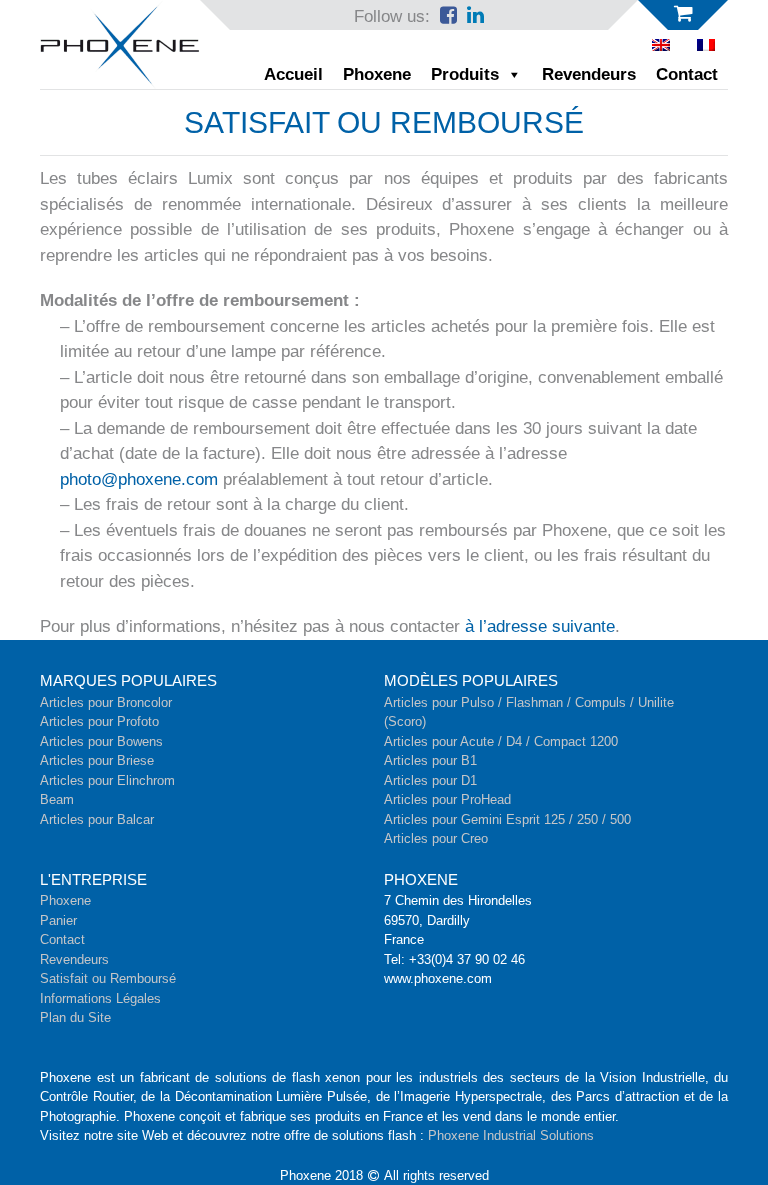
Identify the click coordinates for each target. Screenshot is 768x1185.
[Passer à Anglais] (661, 45)
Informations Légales (100, 998)
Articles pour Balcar (97, 819)
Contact (687, 74)
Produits (465, 74)
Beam (57, 799)
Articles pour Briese (97, 760)
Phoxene (377, 74)
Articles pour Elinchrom (107, 780)
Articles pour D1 (430, 780)
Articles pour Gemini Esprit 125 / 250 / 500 (507, 819)
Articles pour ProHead (447, 799)
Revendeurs (589, 74)
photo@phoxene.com (139, 479)
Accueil (293, 74)
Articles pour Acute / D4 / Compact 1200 (501, 741)
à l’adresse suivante (540, 626)
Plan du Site (75, 1017)
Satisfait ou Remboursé (108, 978)
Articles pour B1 (430, 760)
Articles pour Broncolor (106, 702)
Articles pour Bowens (101, 741)
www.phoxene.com (438, 978)
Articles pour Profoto (99, 721)
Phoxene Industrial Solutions (511, 1135)
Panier (58, 920)
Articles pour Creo (436, 838)
